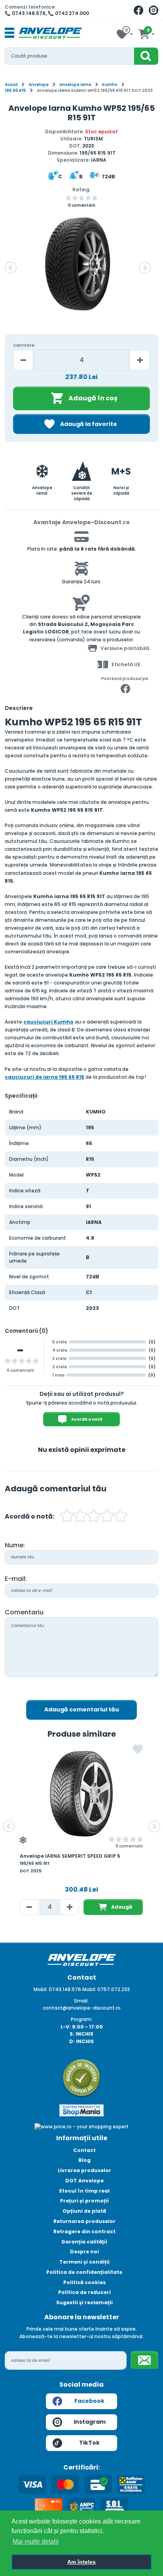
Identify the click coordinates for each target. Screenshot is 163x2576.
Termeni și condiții (84, 2262)
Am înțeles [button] (81, 2562)
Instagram (90, 2422)
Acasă (11, 85)
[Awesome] (121, 1517)
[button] (11, 268)
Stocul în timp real (84, 2191)
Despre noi (84, 2252)
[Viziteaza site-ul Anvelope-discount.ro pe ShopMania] (81, 2110)
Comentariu (24, 1612)
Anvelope (39, 85)
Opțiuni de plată (84, 2211)
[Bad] (67, 1517)
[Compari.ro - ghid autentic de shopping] (81, 2078)
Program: (82, 2019)
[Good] (80, 1517)
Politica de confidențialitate (84, 2272)
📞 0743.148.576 (25, 13)
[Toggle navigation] (9, 33)
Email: (81, 2001)
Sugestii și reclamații (84, 2302)
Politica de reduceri (84, 2292)
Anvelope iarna (75, 85)
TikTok (89, 2443)
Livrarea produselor (84, 2170)
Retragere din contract (84, 2231)
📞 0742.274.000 (68, 13)
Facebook (89, 2401)
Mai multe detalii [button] (36, 2541)
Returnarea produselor (84, 2221)
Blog (84, 2160)
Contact (84, 2150)
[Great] (107, 1517)
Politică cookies (84, 2282)
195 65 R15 (15, 91)
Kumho (110, 85)
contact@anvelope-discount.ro (82, 2008)
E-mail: (16, 1579)
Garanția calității (84, 2242)
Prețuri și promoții (84, 2201)
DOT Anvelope (84, 2181)
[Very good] (94, 1517)
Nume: (15, 1545)
